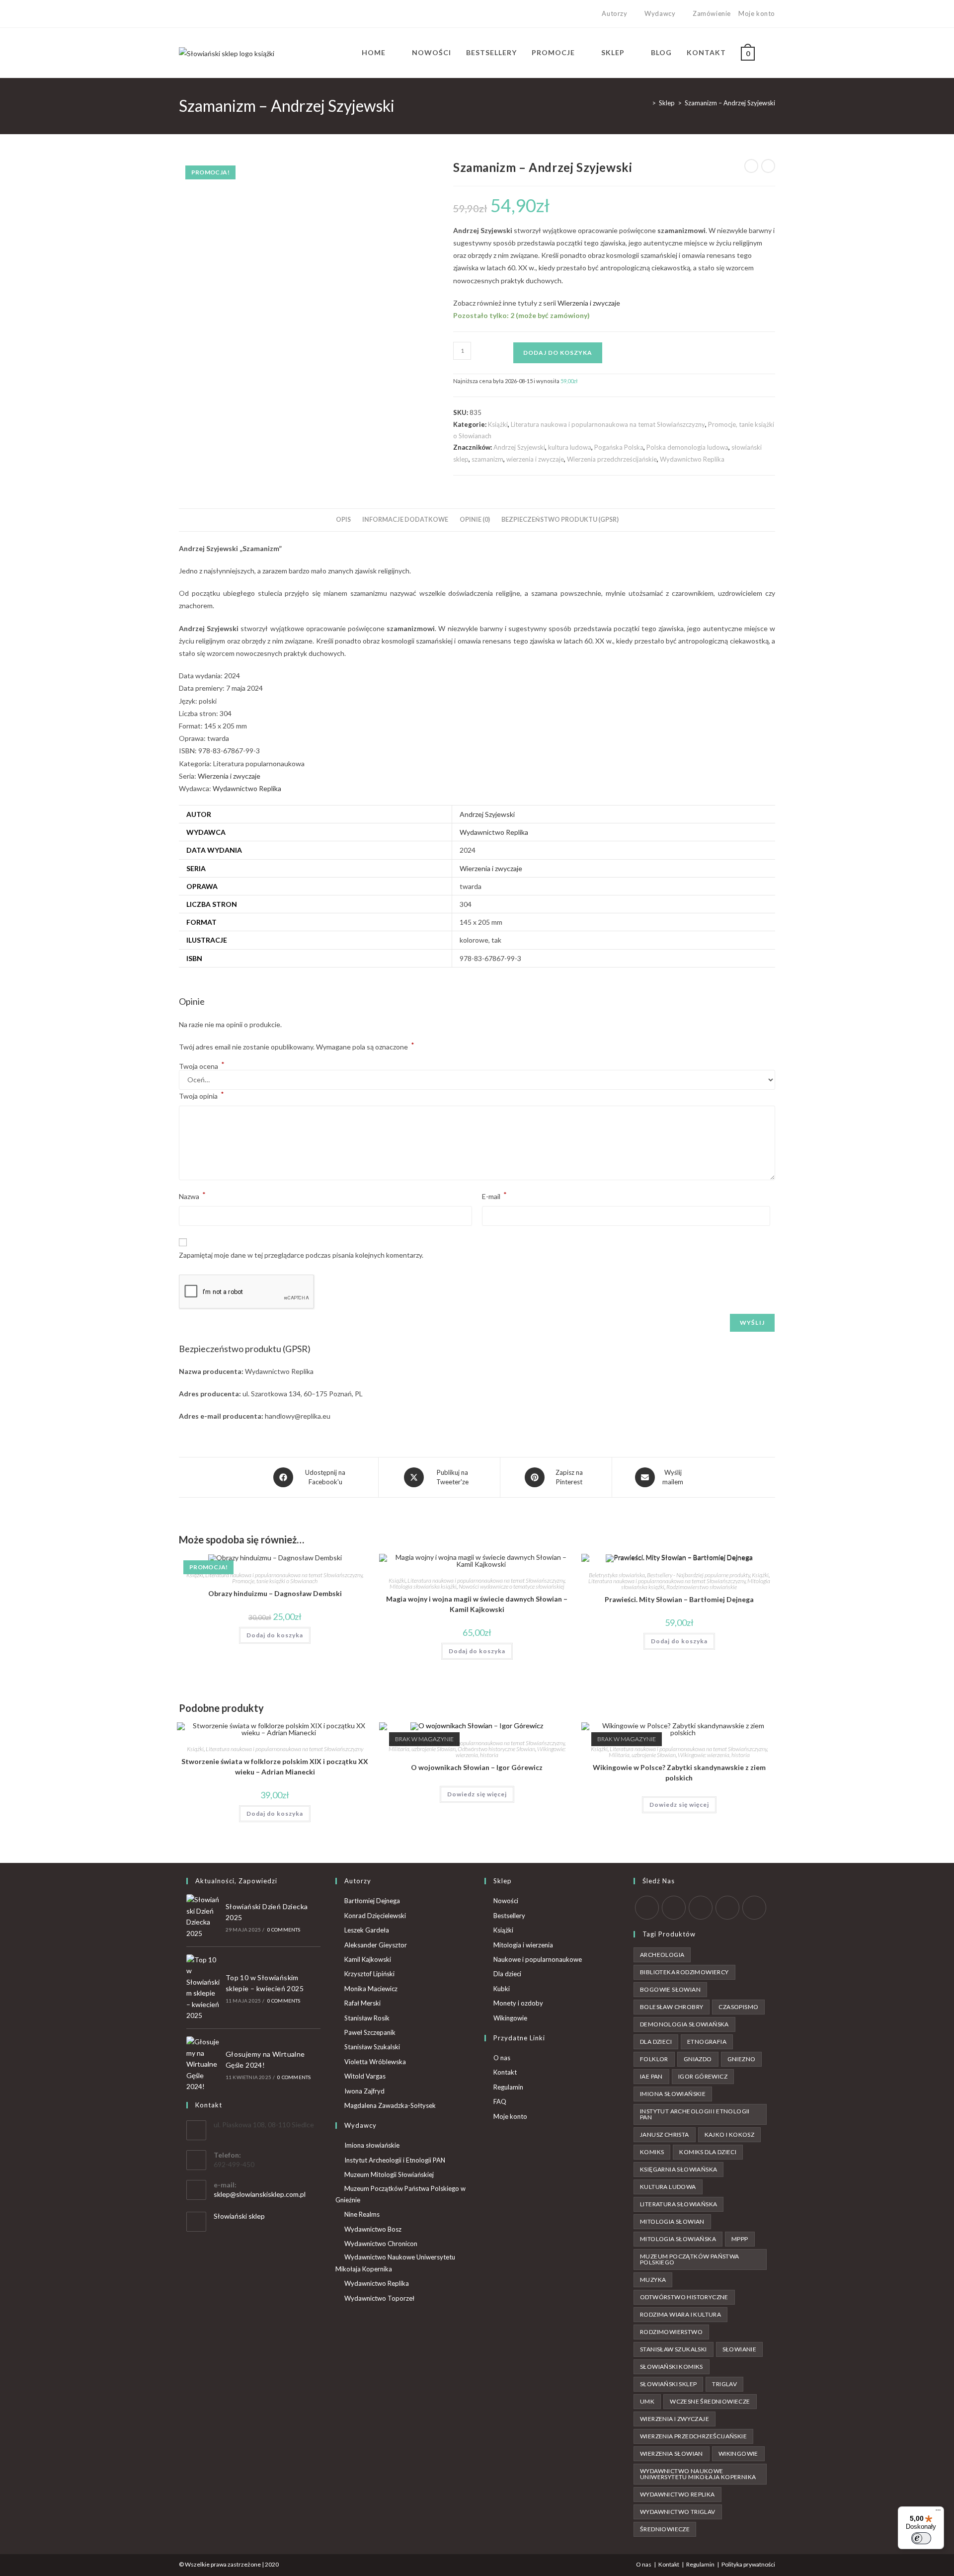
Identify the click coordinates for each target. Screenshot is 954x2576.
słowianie (740, 2349)
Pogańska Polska (619, 447)
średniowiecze (665, 2529)
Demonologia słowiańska (684, 2024)
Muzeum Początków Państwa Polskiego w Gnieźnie (400, 2194)
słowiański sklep (668, 2384)
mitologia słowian (672, 2221)
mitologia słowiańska (678, 2239)
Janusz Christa (665, 2134)
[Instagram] (204, 14)
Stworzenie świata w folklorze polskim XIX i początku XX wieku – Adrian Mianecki (275, 1767)
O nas (502, 2058)
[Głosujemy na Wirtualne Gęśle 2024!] (203, 2064)
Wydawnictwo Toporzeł (379, 2298)
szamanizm (487, 459)
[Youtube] (216, 14)
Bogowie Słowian (670, 1989)
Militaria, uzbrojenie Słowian (422, 1749)
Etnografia (707, 2042)
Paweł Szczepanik (370, 2032)
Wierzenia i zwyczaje (589, 303)
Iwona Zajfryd (364, 2091)
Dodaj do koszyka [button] (275, 1635)
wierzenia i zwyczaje (535, 459)
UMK (647, 2401)
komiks (652, 2152)
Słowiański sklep (239, 2216)
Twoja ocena (202, 1066)
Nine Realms (362, 2214)
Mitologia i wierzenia (523, 1945)
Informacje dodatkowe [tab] (405, 520)
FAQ (500, 2101)
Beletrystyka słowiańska (617, 1575)
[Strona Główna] (646, 103)
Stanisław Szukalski (372, 2047)
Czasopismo (738, 2007)
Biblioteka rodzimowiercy (684, 1972)
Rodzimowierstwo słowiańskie (702, 1587)
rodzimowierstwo (671, 2332)
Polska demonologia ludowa (687, 447)
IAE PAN (651, 2076)
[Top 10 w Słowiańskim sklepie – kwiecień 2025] (203, 1988)
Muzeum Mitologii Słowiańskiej (389, 2174)
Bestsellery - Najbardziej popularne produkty (698, 1575)
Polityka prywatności (748, 2564)
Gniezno (742, 2059)
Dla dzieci (507, 1974)
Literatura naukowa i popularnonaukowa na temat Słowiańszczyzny (608, 424)
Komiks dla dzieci (708, 2152)
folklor (654, 2059)
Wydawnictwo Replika (692, 459)
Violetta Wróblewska (375, 2062)
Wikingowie (510, 2018)
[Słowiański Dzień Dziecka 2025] (203, 1917)
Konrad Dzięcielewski (375, 1916)
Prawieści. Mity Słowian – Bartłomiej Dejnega (679, 1599)
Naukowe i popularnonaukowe (538, 1959)
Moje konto (757, 13)
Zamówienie (712, 13)
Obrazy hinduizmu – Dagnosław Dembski (275, 1593)
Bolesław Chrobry (672, 2007)
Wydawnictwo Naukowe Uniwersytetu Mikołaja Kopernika (395, 2263)
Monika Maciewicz (371, 1989)
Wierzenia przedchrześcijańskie (612, 459)
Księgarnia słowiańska (678, 2169)
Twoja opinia (201, 1095)
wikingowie (738, 2454)
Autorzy (614, 13)
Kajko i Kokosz (730, 2134)
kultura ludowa (570, 447)
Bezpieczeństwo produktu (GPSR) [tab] (560, 520)
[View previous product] (751, 166)
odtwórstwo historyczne (684, 2297)
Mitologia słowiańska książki (423, 1586)
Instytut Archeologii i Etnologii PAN (395, 2160)
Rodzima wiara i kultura (680, 2314)
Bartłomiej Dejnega (372, 1901)
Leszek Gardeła (367, 1930)
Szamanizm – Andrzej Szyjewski (730, 103)
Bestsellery (509, 1916)
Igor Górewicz (703, 2076)
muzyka (653, 2280)
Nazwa (192, 1195)
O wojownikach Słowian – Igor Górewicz (477, 1767)
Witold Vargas (365, 2076)
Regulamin (508, 2087)
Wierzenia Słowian (672, 2454)
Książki (498, 424)
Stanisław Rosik (367, 2018)
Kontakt (505, 2072)
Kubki (502, 1989)
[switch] (921, 2538)
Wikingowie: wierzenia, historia (714, 1755)
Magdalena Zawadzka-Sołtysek (390, 2105)
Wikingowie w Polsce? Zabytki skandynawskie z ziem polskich (679, 1772)
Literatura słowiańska (678, 2204)
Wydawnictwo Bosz (373, 2229)
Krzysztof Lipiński (369, 1974)
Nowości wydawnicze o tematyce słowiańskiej (512, 1586)
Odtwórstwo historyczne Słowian (496, 1749)
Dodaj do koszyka (558, 353)
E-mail (494, 1195)
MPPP (740, 2239)
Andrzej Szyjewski (519, 447)
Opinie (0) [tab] (475, 520)
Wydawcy (660, 13)
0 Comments (284, 1930)
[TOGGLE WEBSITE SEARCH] (772, 53)
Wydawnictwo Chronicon (381, 2244)
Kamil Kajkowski (368, 1959)
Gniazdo (698, 2059)
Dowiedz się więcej (477, 1794)
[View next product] (768, 166)
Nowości (506, 1901)
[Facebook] (193, 14)
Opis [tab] (343, 520)
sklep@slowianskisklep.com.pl (260, 2194)
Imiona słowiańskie (372, 2145)
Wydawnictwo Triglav (678, 2512)
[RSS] (754, 1908)
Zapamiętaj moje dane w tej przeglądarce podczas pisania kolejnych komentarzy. (301, 1255)
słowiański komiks (672, 2367)
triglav (724, 2384)
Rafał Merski (362, 2003)
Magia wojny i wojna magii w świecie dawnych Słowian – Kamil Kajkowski (477, 1604)
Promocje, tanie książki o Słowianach (275, 1581)
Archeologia (662, 1955)
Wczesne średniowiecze (710, 2401)
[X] (183, 14)
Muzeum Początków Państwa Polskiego (690, 2259)
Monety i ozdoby (518, 2003)
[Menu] (938, 2512)
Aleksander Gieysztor (376, 1945)
